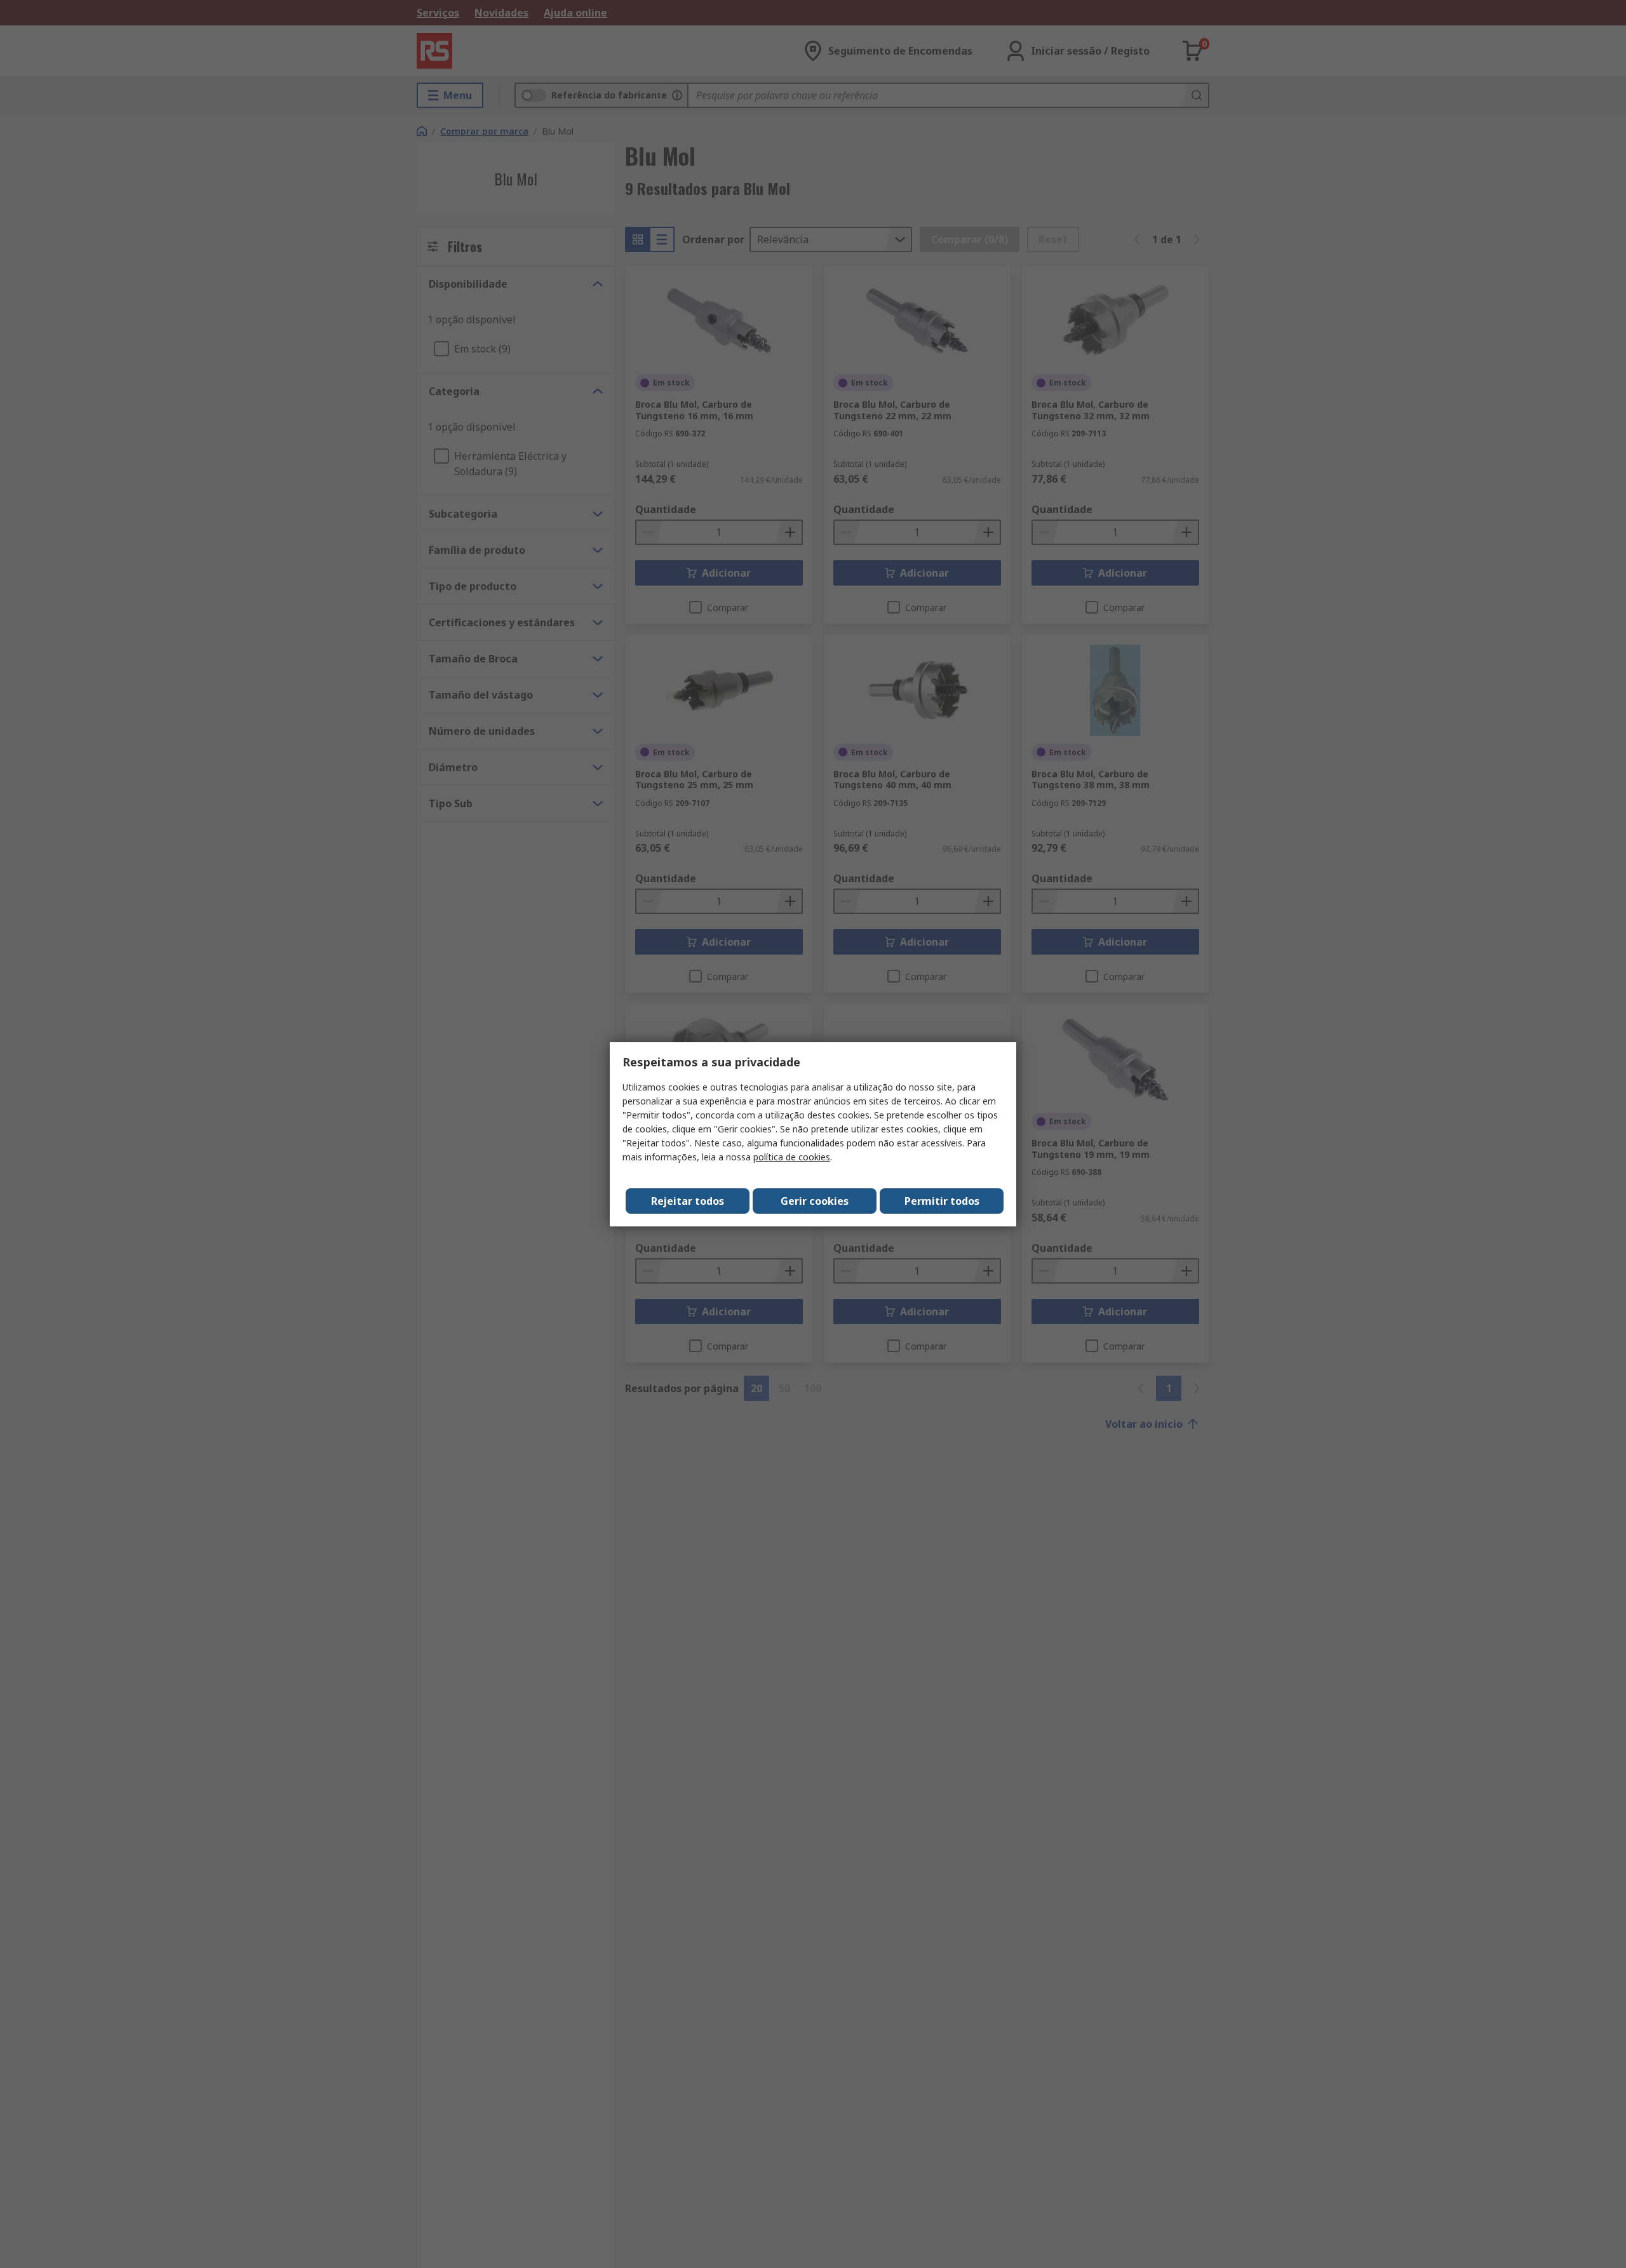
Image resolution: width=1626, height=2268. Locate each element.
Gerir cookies (815, 1201)
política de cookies (792, 1157)
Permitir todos (942, 1201)
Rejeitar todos (688, 1201)
